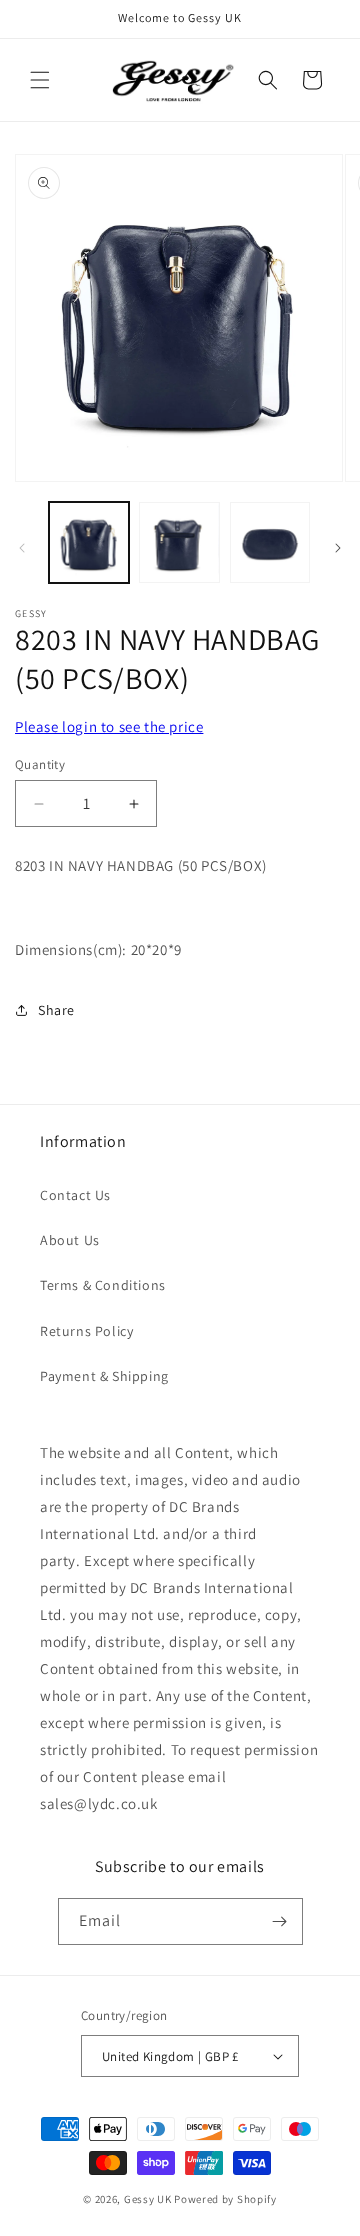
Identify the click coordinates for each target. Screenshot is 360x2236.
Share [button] (56, 1010)
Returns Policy (86, 1331)
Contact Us (75, 1195)
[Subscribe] (280, 1921)
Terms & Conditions (103, 1285)
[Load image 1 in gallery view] (89, 542)
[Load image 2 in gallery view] (179, 542)
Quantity (40, 764)
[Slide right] (338, 548)
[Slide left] (22, 548)
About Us (70, 1240)
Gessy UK (148, 2199)
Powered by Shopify (225, 2199)
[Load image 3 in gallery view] (270, 542)
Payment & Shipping (104, 1376)
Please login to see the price (109, 726)
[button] (40, 80)
